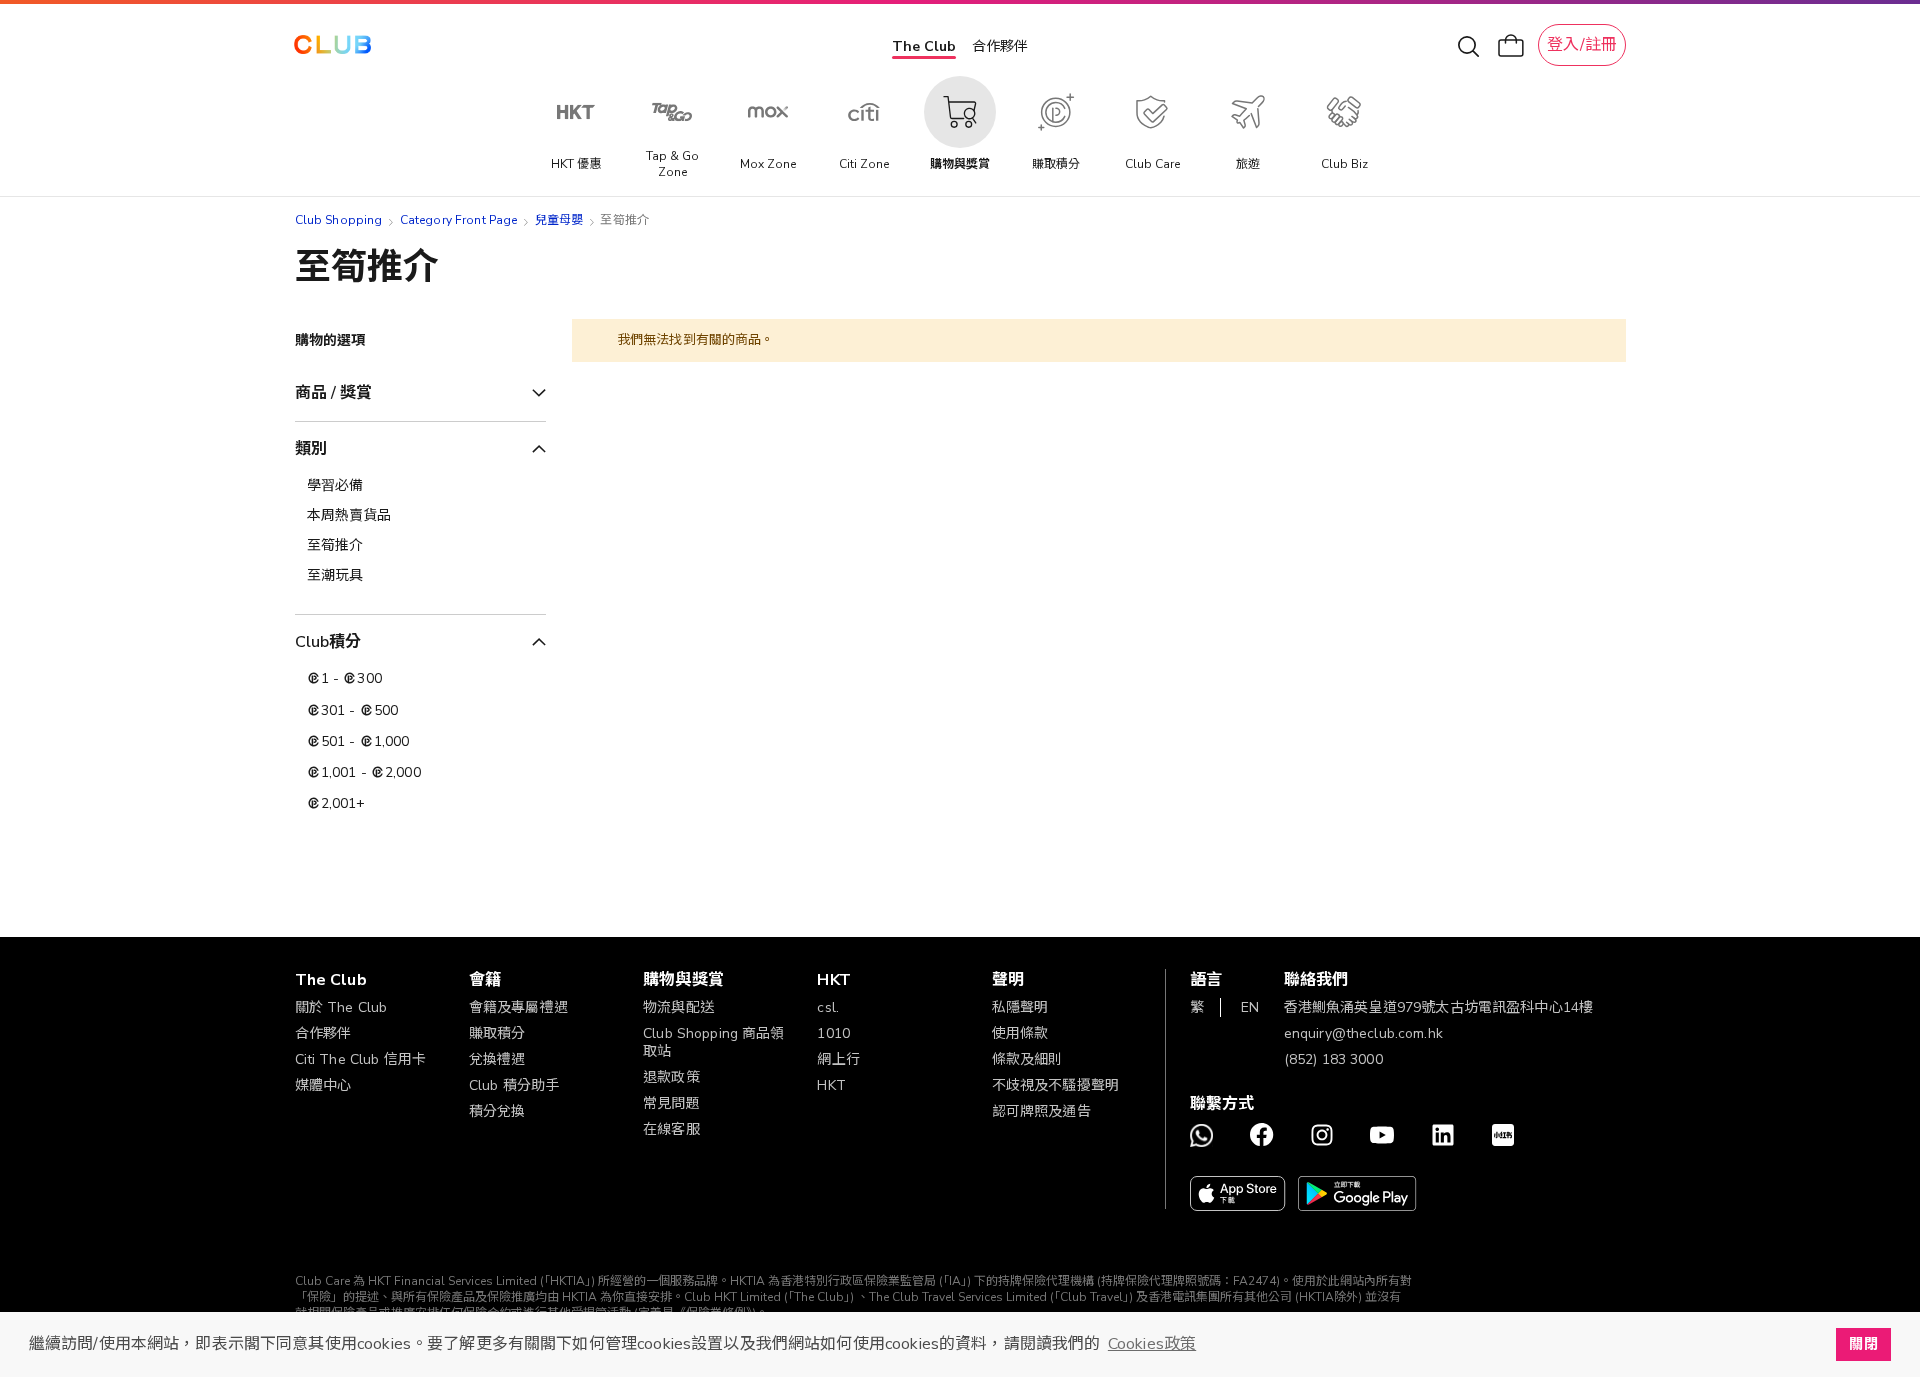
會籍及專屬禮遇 (518, 1007)
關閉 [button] (1863, 1344)
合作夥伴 (1000, 46)
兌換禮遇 (497, 1059)
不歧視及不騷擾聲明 (1055, 1085)
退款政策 (671, 1077)
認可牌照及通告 (1041, 1111)
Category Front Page (459, 220)
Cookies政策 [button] (1152, 1344)
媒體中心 (323, 1085)
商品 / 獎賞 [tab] (334, 393)
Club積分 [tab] (328, 642)
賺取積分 (497, 1033)
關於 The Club (341, 1007)
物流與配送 (678, 1007)
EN (1250, 1007)
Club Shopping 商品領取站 (714, 1042)
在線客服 (671, 1129)
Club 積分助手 (514, 1085)
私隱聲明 (1020, 1007)
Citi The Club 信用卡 (361, 1059)
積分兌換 (497, 1111)
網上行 (838, 1059)
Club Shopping (339, 220)
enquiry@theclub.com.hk (1363, 1033)
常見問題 (671, 1103)
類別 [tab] (311, 449)
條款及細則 (1027, 1059)
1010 (833, 1033)
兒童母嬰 (559, 220)
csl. (828, 1007)
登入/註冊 (1582, 45)
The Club (924, 46)
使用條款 (1020, 1033)
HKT (831, 1085)
